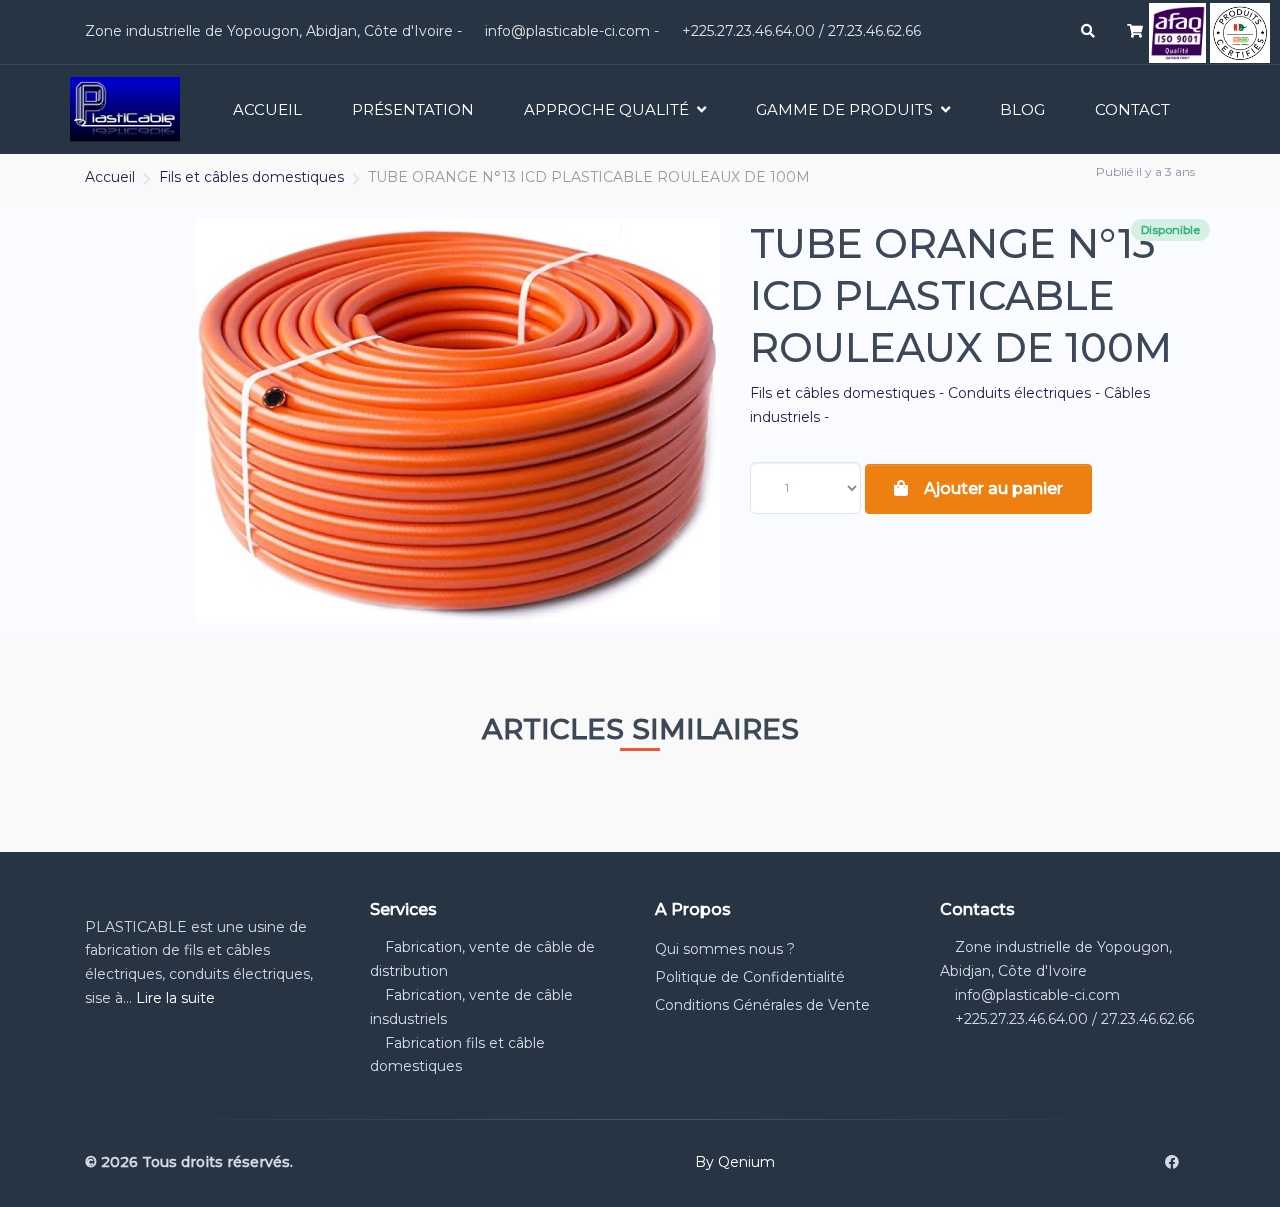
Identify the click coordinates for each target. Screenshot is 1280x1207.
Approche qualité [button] (606, 109)
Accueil (267, 109)
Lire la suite (175, 998)
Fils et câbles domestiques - (849, 393)
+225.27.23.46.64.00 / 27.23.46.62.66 (799, 31)
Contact (1132, 109)
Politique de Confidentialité (750, 977)
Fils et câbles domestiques (251, 177)
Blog (1022, 109)
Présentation (413, 109)
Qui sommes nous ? (725, 949)
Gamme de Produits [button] (844, 109)
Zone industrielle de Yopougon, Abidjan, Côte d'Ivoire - (271, 31)
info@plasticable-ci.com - (570, 31)
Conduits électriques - (1026, 393)
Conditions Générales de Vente (762, 1005)
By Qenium (735, 1162)
